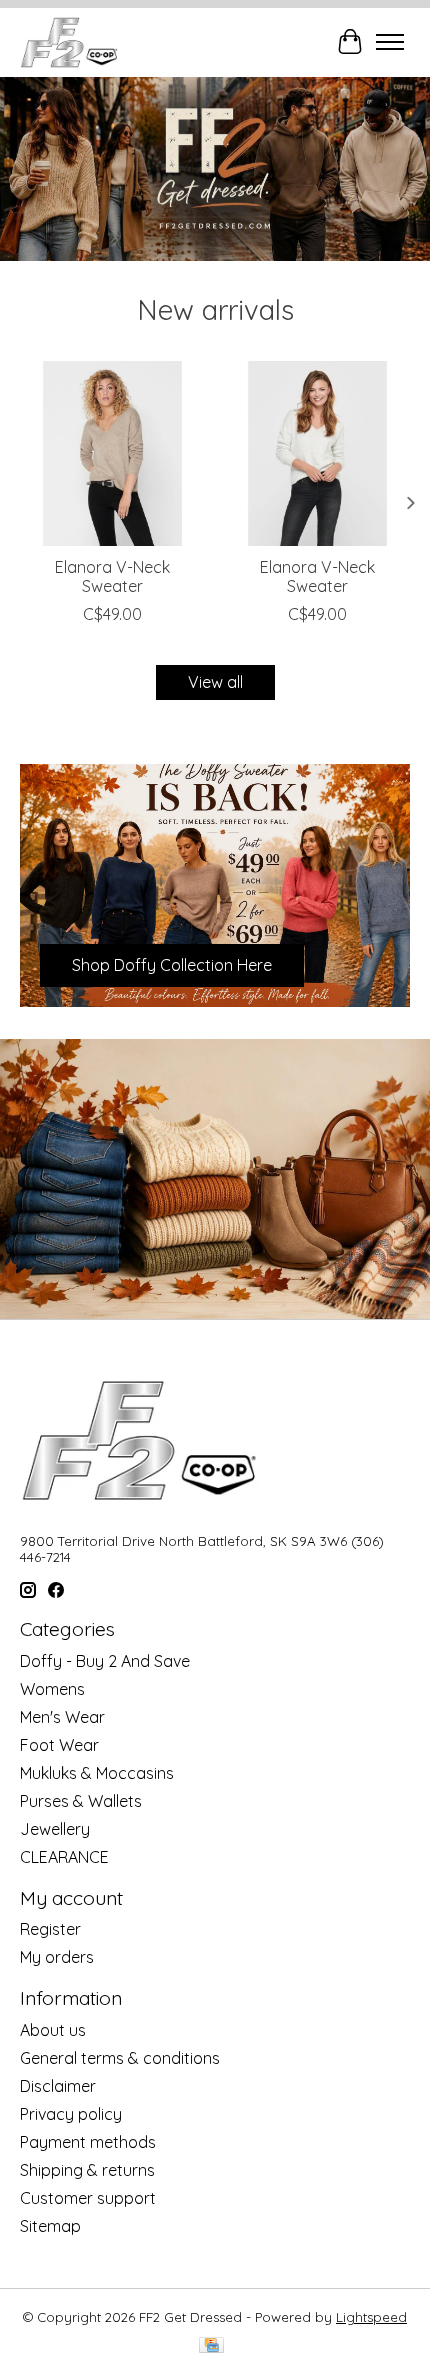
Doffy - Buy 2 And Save (105, 1661)
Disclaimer (58, 2086)
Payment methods (88, 2142)
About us (53, 2030)
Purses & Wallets (81, 1801)
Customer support (88, 2198)
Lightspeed (371, 2317)
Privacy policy (71, 2114)
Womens (52, 1689)
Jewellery (55, 1829)
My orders (57, 1957)
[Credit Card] (211, 2346)
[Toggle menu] (390, 42)
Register (50, 1929)
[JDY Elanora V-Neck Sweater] (112, 453)
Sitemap (50, 2226)
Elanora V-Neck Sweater (112, 576)
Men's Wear (62, 1717)
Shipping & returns (87, 2170)
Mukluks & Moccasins (97, 1773)
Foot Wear (59, 1745)
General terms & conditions (120, 2058)
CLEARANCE (64, 1857)
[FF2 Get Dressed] (70, 42)
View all (215, 682)
